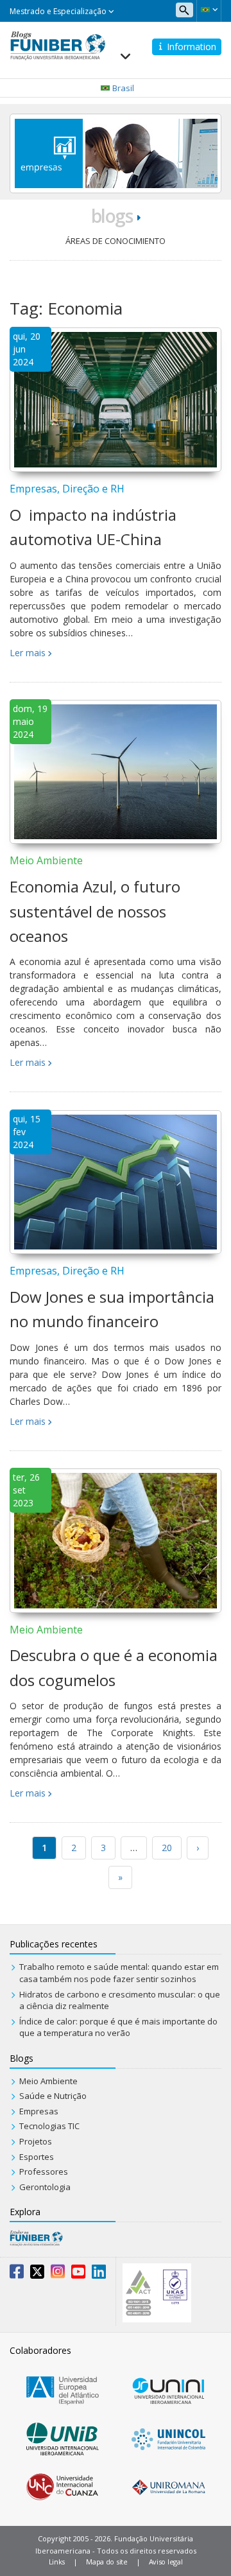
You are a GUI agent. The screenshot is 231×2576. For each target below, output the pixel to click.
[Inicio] (58, 44)
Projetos (36, 2141)
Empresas (39, 2111)
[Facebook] (17, 2274)
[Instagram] (58, 2274)
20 (167, 1848)
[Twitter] (37, 2274)
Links (57, 2562)
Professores (44, 2171)
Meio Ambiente (46, 860)
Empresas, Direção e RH (67, 489)
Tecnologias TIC (49, 2126)
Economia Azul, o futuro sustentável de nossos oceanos (95, 911)
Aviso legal (166, 2562)
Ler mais (28, 653)
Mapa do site (107, 2562)
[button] (209, 10)
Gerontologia (45, 2187)
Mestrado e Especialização (59, 11)
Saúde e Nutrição (53, 2096)
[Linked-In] (99, 2274)
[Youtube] (78, 2274)
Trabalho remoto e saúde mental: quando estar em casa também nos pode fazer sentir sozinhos (119, 1973)
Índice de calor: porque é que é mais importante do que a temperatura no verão (118, 2027)
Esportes (37, 2157)
